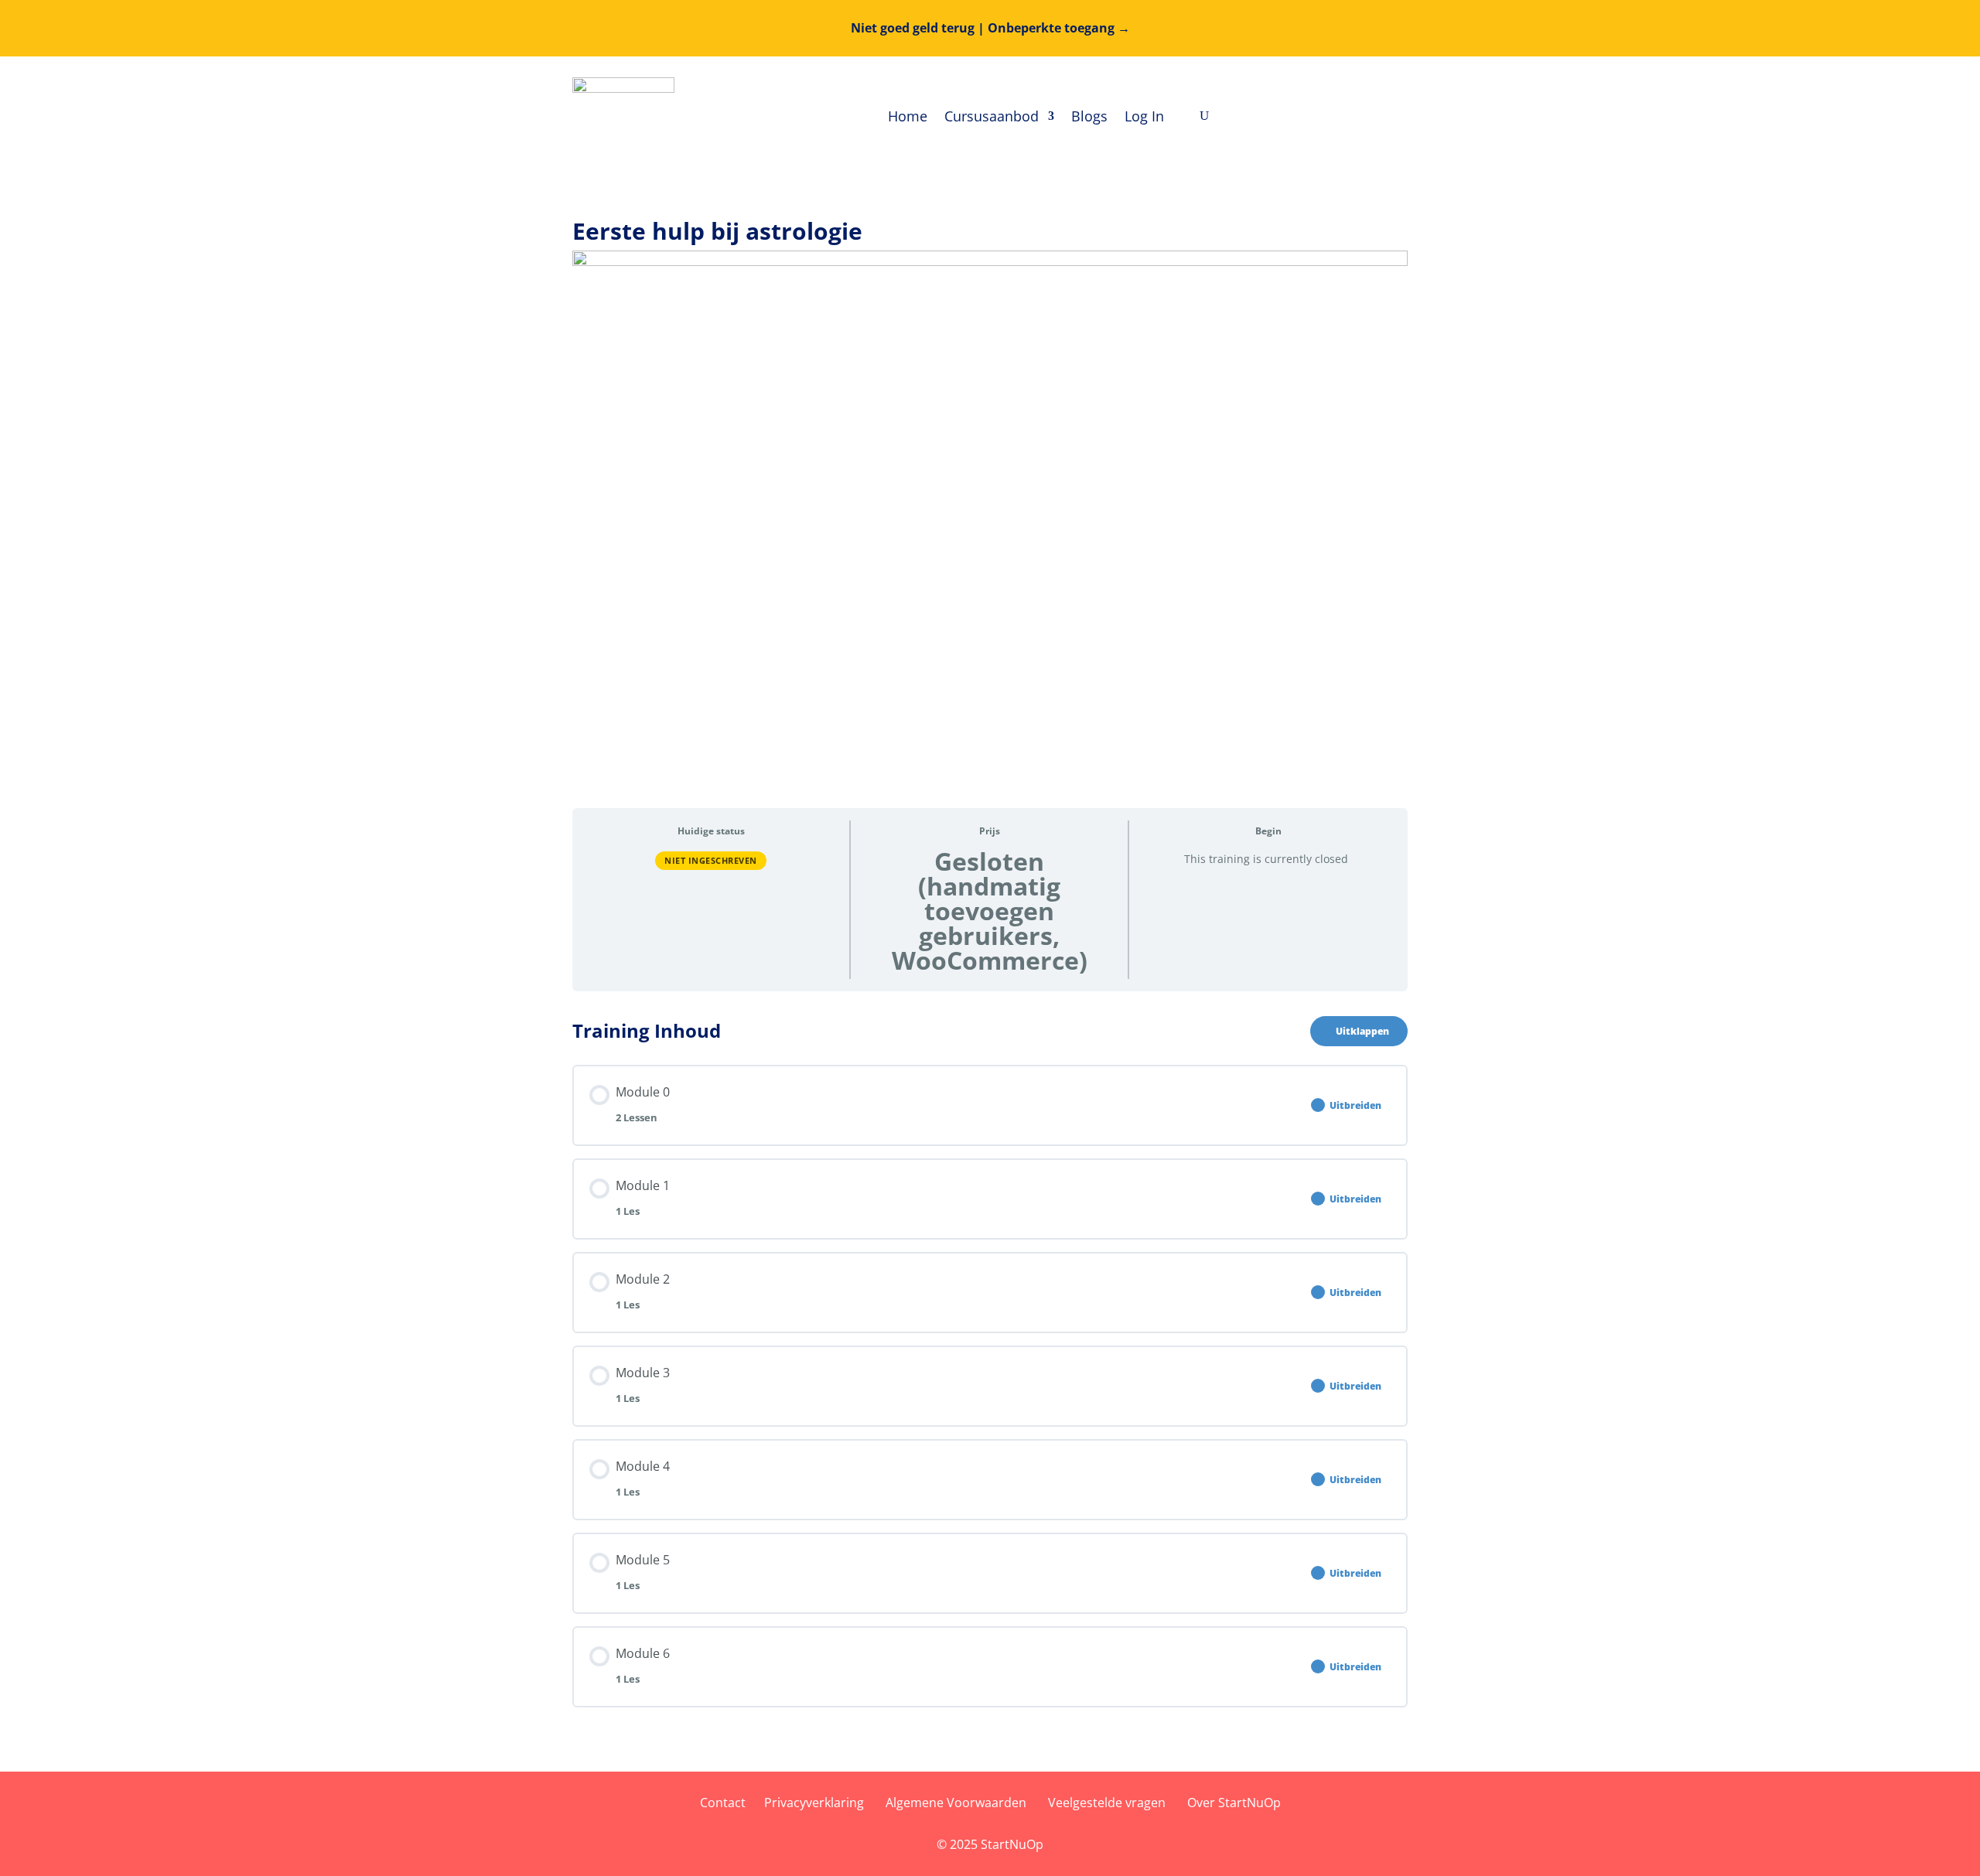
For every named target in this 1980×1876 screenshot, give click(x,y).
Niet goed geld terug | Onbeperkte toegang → (990, 28)
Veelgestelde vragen (1107, 1803)
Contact (723, 1803)
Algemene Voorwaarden (956, 1803)
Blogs (1089, 116)
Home (908, 116)
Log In (1144, 116)
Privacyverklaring (814, 1803)
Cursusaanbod (992, 116)
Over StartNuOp (1234, 1803)
